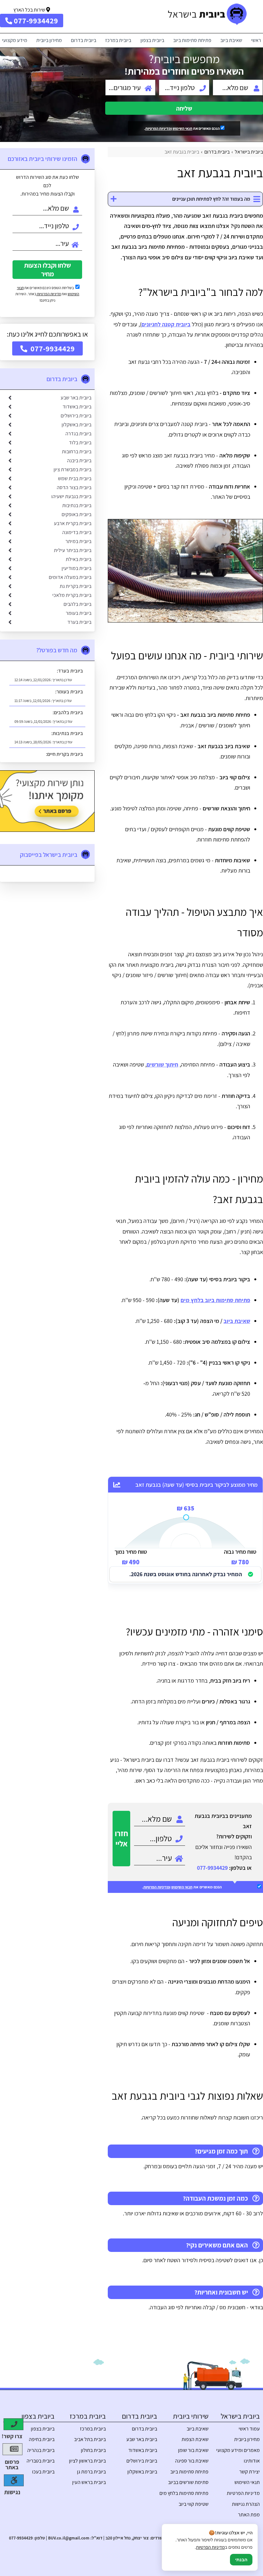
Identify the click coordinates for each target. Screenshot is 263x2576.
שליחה (184, 108)
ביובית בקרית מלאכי (72, 595)
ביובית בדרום (84, 40)
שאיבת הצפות (195, 2439)
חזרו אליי (121, 1838)
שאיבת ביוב (231, 40)
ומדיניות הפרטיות (159, 128)
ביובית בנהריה (41, 2450)
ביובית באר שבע (76, 398)
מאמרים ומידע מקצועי (238, 2450)
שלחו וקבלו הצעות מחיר (47, 270)
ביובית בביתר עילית (73, 550)
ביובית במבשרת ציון (72, 469)
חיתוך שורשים (162, 1064)
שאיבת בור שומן (193, 2450)
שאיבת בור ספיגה (192, 2461)
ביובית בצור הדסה (74, 487)
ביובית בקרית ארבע (73, 523)
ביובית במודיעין (76, 568)
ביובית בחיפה (42, 2439)
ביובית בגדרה (78, 434)
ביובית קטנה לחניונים (166, 324)
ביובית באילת (79, 559)
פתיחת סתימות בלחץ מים (184, 2493)
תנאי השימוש (182, 128)
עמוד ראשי (249, 2429)
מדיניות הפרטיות (49, 294)
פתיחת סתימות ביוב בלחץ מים (215, 1300)
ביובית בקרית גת (76, 586)
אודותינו (252, 2461)
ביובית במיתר (78, 541)
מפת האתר (249, 2515)
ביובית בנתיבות (77, 505)
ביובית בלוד (80, 443)
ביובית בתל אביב (90, 2439)
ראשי (256, 40)
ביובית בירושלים (76, 416)
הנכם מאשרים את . (182, 128)
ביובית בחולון (93, 2450)
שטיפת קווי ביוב (194, 2504)
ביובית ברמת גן (91, 2472)
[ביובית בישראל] (215, 17)
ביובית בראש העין (89, 2482)
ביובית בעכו (43, 2472)
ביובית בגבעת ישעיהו (71, 496)
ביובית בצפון (152, 40)
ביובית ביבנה (79, 460)
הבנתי (241, 2560)
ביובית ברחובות (77, 452)
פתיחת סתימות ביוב (192, 40)
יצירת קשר (250, 2472)
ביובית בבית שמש (75, 478)
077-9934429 (212, 1868)
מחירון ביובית (49, 40)
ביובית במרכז (118, 40)
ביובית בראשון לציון (87, 2461)
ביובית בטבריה (41, 2461)
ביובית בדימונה (77, 532)
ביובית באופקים (76, 514)
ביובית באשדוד (77, 407)
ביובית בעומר (79, 613)
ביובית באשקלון (76, 425)
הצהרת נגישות (246, 2504)
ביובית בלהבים (77, 604)
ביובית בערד (79, 622)
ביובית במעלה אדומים (70, 577)
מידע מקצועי (15, 40)
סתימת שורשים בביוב (188, 2482)
